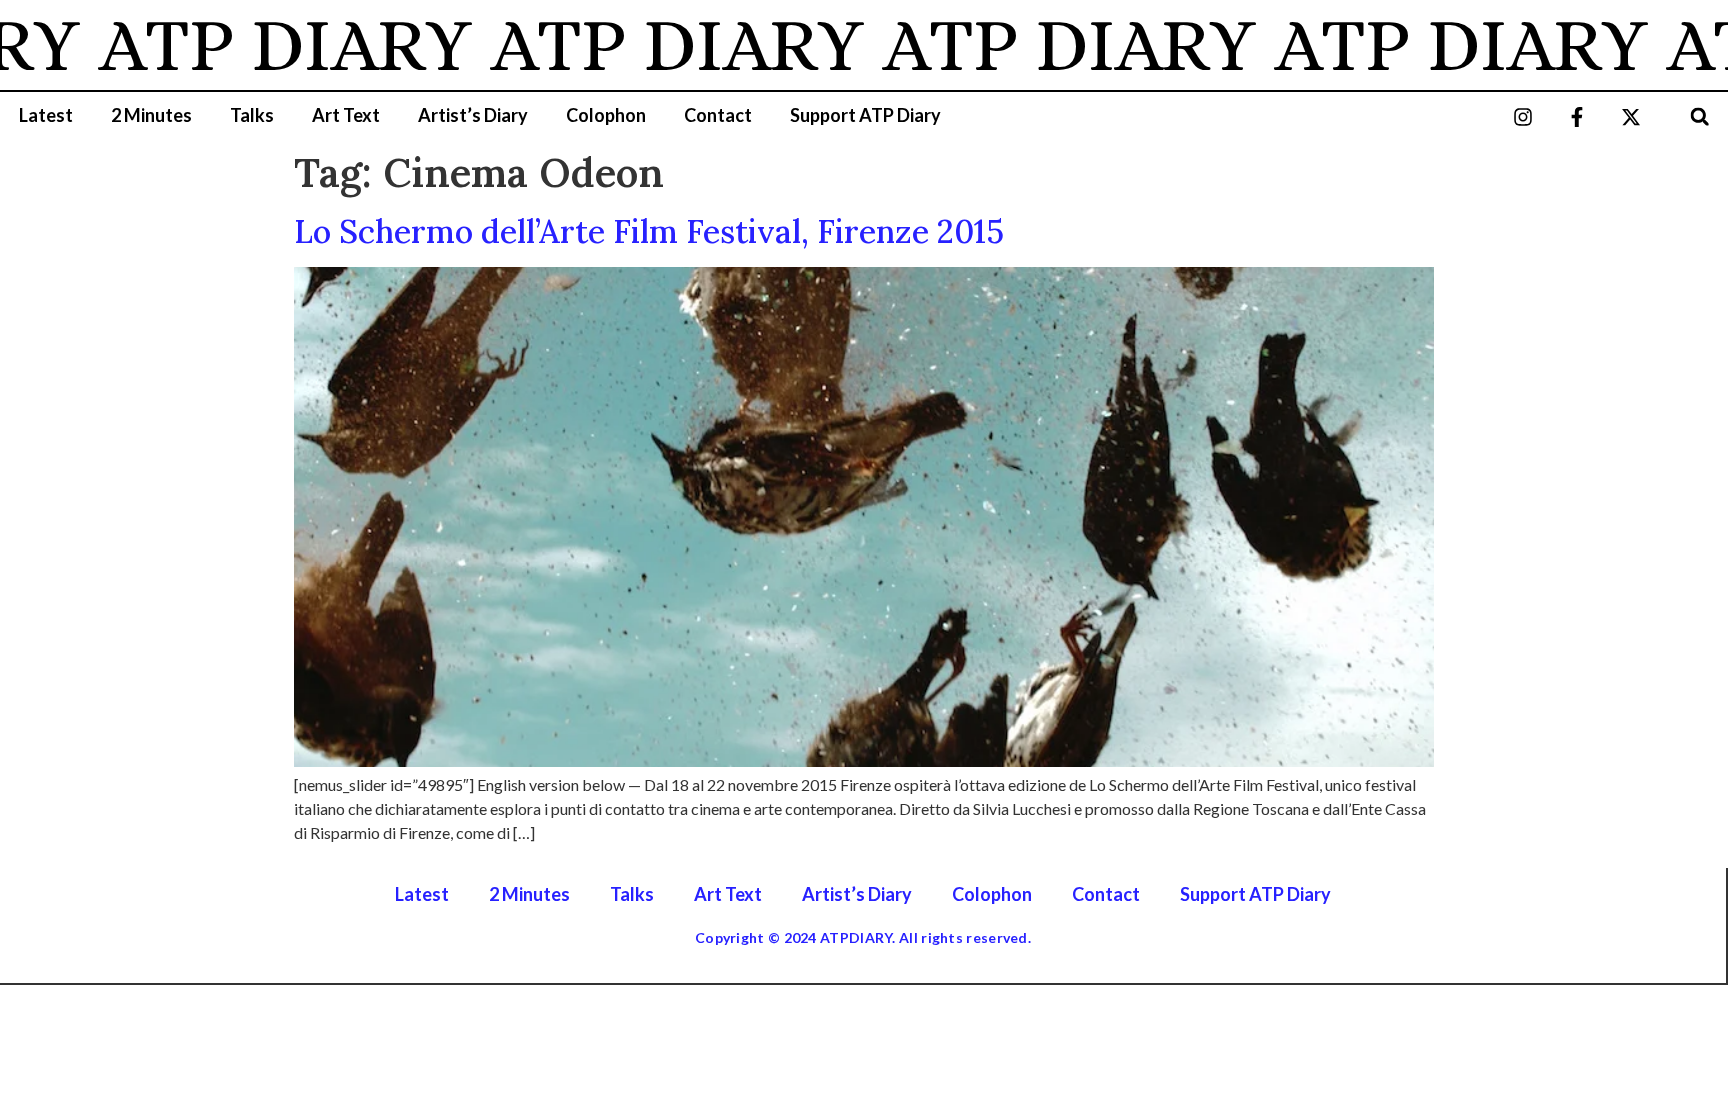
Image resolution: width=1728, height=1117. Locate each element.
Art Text (346, 115)
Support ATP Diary (865, 115)
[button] (1699, 116)
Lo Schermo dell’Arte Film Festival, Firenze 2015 (649, 231)
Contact (718, 115)
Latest (46, 115)
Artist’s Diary (473, 115)
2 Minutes (151, 115)
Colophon (606, 115)
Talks (252, 115)
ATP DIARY (249, 45)
